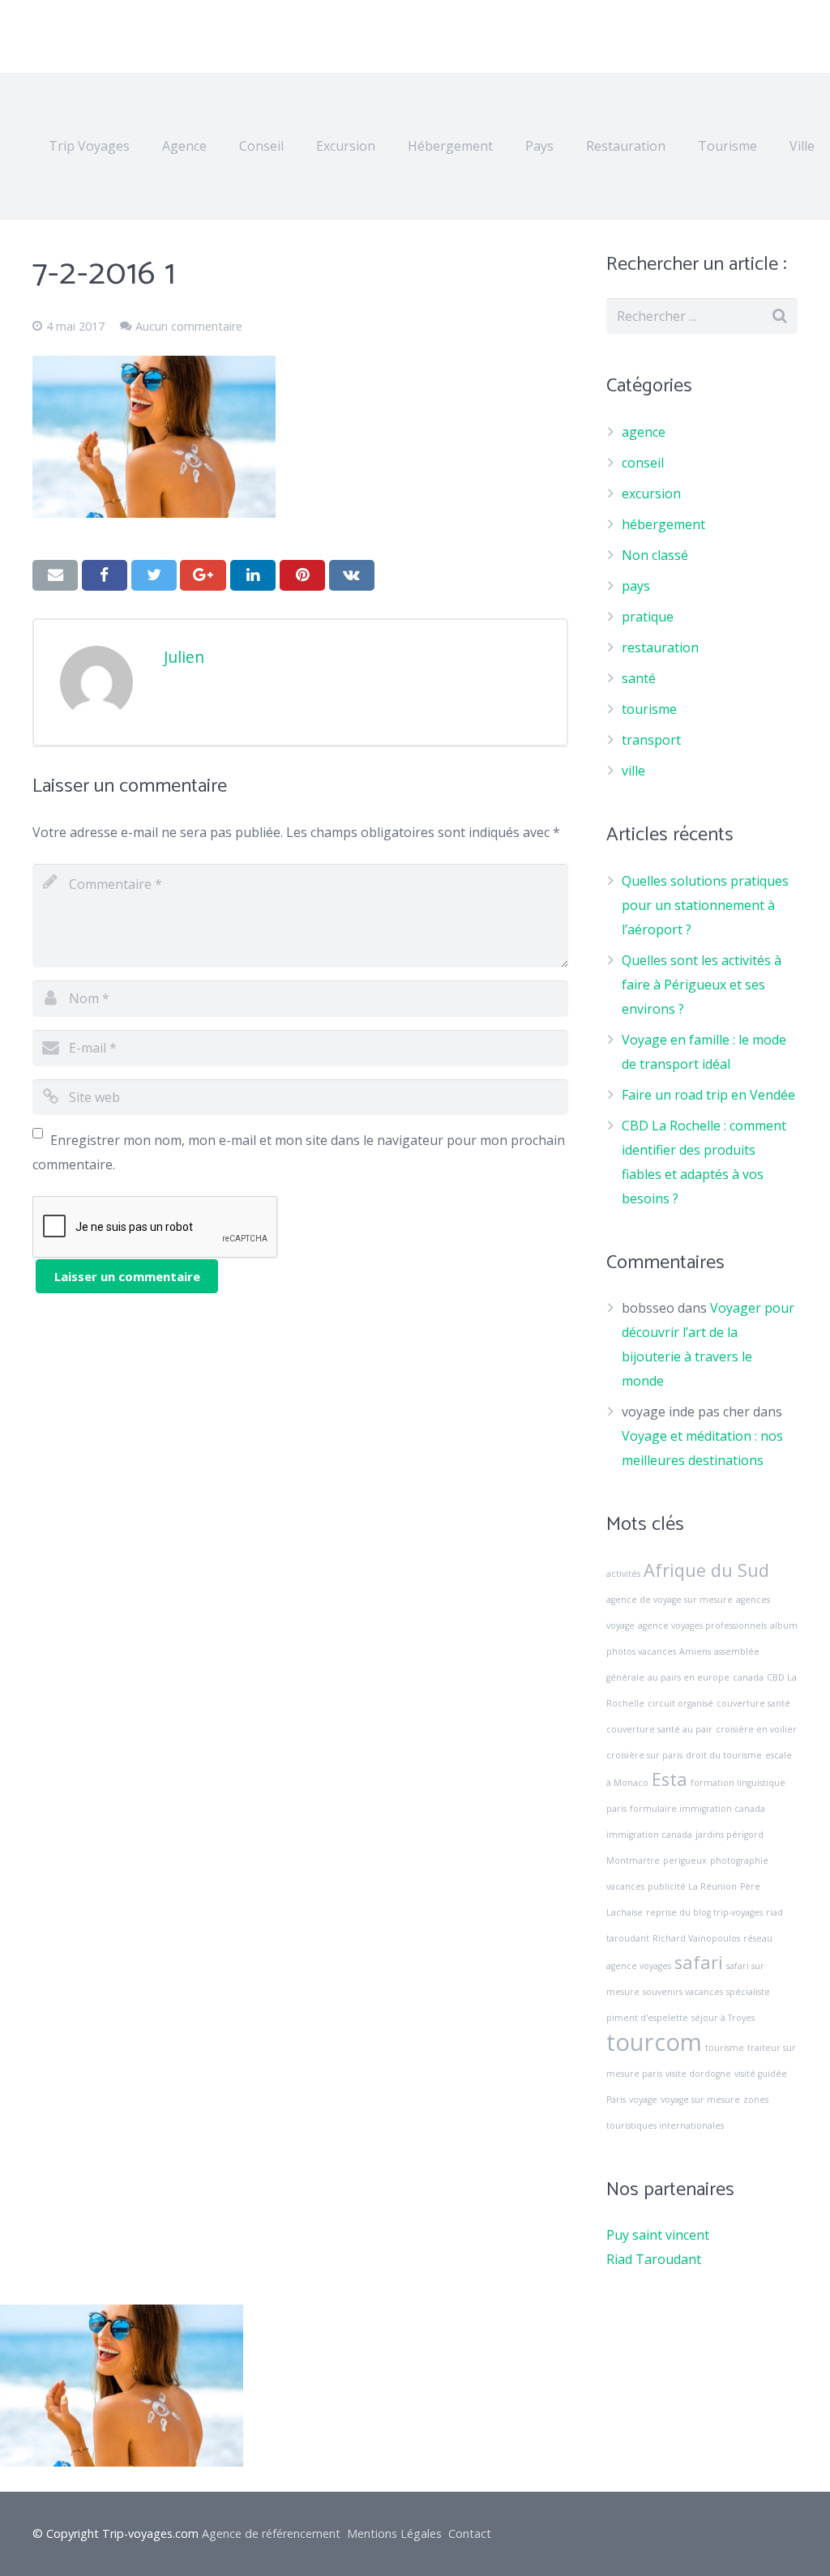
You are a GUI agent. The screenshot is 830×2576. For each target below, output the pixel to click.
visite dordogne (698, 2074)
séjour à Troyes (723, 2018)
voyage (643, 2100)
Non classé (655, 555)
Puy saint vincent (658, 2235)
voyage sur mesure (700, 2100)
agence (644, 432)
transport (651, 740)
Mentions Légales (394, 2533)
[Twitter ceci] (154, 575)
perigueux (685, 1860)
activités (623, 1574)
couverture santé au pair (659, 1729)
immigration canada (649, 1835)
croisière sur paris (644, 1755)
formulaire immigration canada (697, 1809)
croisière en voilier (756, 1729)
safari (699, 1962)
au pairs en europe (689, 1677)
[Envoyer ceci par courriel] (55, 575)
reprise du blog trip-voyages (704, 1912)
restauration (660, 647)
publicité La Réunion (692, 1886)
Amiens (695, 1651)
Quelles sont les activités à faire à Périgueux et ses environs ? (702, 985)
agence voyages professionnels (702, 1625)
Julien (184, 657)
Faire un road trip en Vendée (708, 1095)
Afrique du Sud (706, 1570)
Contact (470, 2533)
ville (633, 771)
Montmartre (633, 1860)
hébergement (663, 524)
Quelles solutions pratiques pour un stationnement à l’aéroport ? (705, 905)
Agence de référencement (271, 2533)
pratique (648, 617)
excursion (651, 493)
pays (636, 586)
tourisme (649, 709)
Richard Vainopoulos (696, 1938)
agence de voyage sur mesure (670, 1600)
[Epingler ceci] (302, 575)
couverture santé (753, 1703)
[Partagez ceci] (105, 575)
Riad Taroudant (654, 2259)
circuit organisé (680, 1703)
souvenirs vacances (683, 1992)
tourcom (654, 2042)
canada (748, 1677)
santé (639, 678)
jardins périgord (729, 1835)
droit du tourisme (724, 1755)
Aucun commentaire (189, 326)
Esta (670, 1779)
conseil (643, 463)
